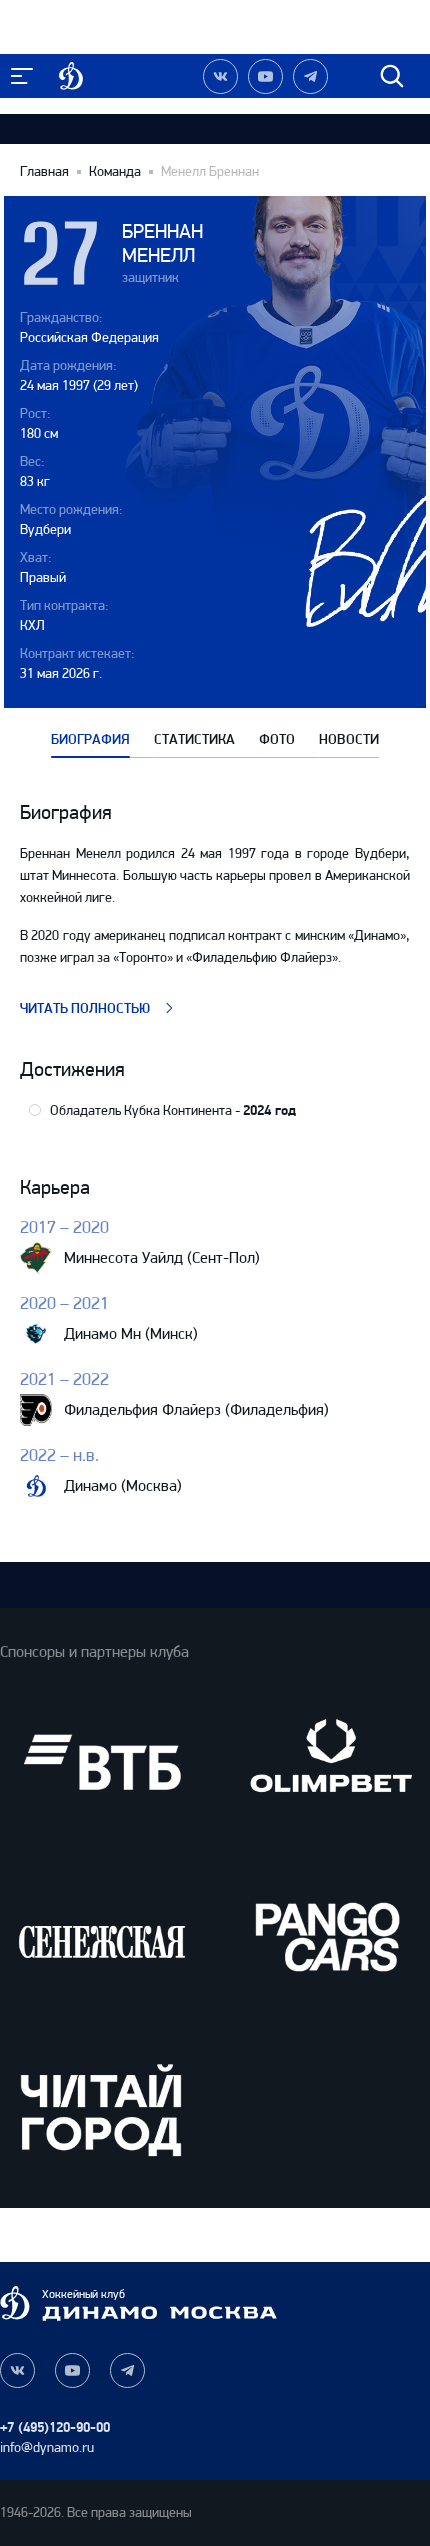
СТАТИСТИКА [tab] (194, 740)
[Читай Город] (101, 2109)
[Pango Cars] (328, 1935)
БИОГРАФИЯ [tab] (90, 740)
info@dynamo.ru (47, 2447)
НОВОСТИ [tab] (349, 740)
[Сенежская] (101, 1935)
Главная (44, 172)
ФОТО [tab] (277, 740)
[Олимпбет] (328, 1762)
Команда (115, 172)
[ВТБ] (101, 1762)
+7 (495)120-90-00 (55, 2427)
